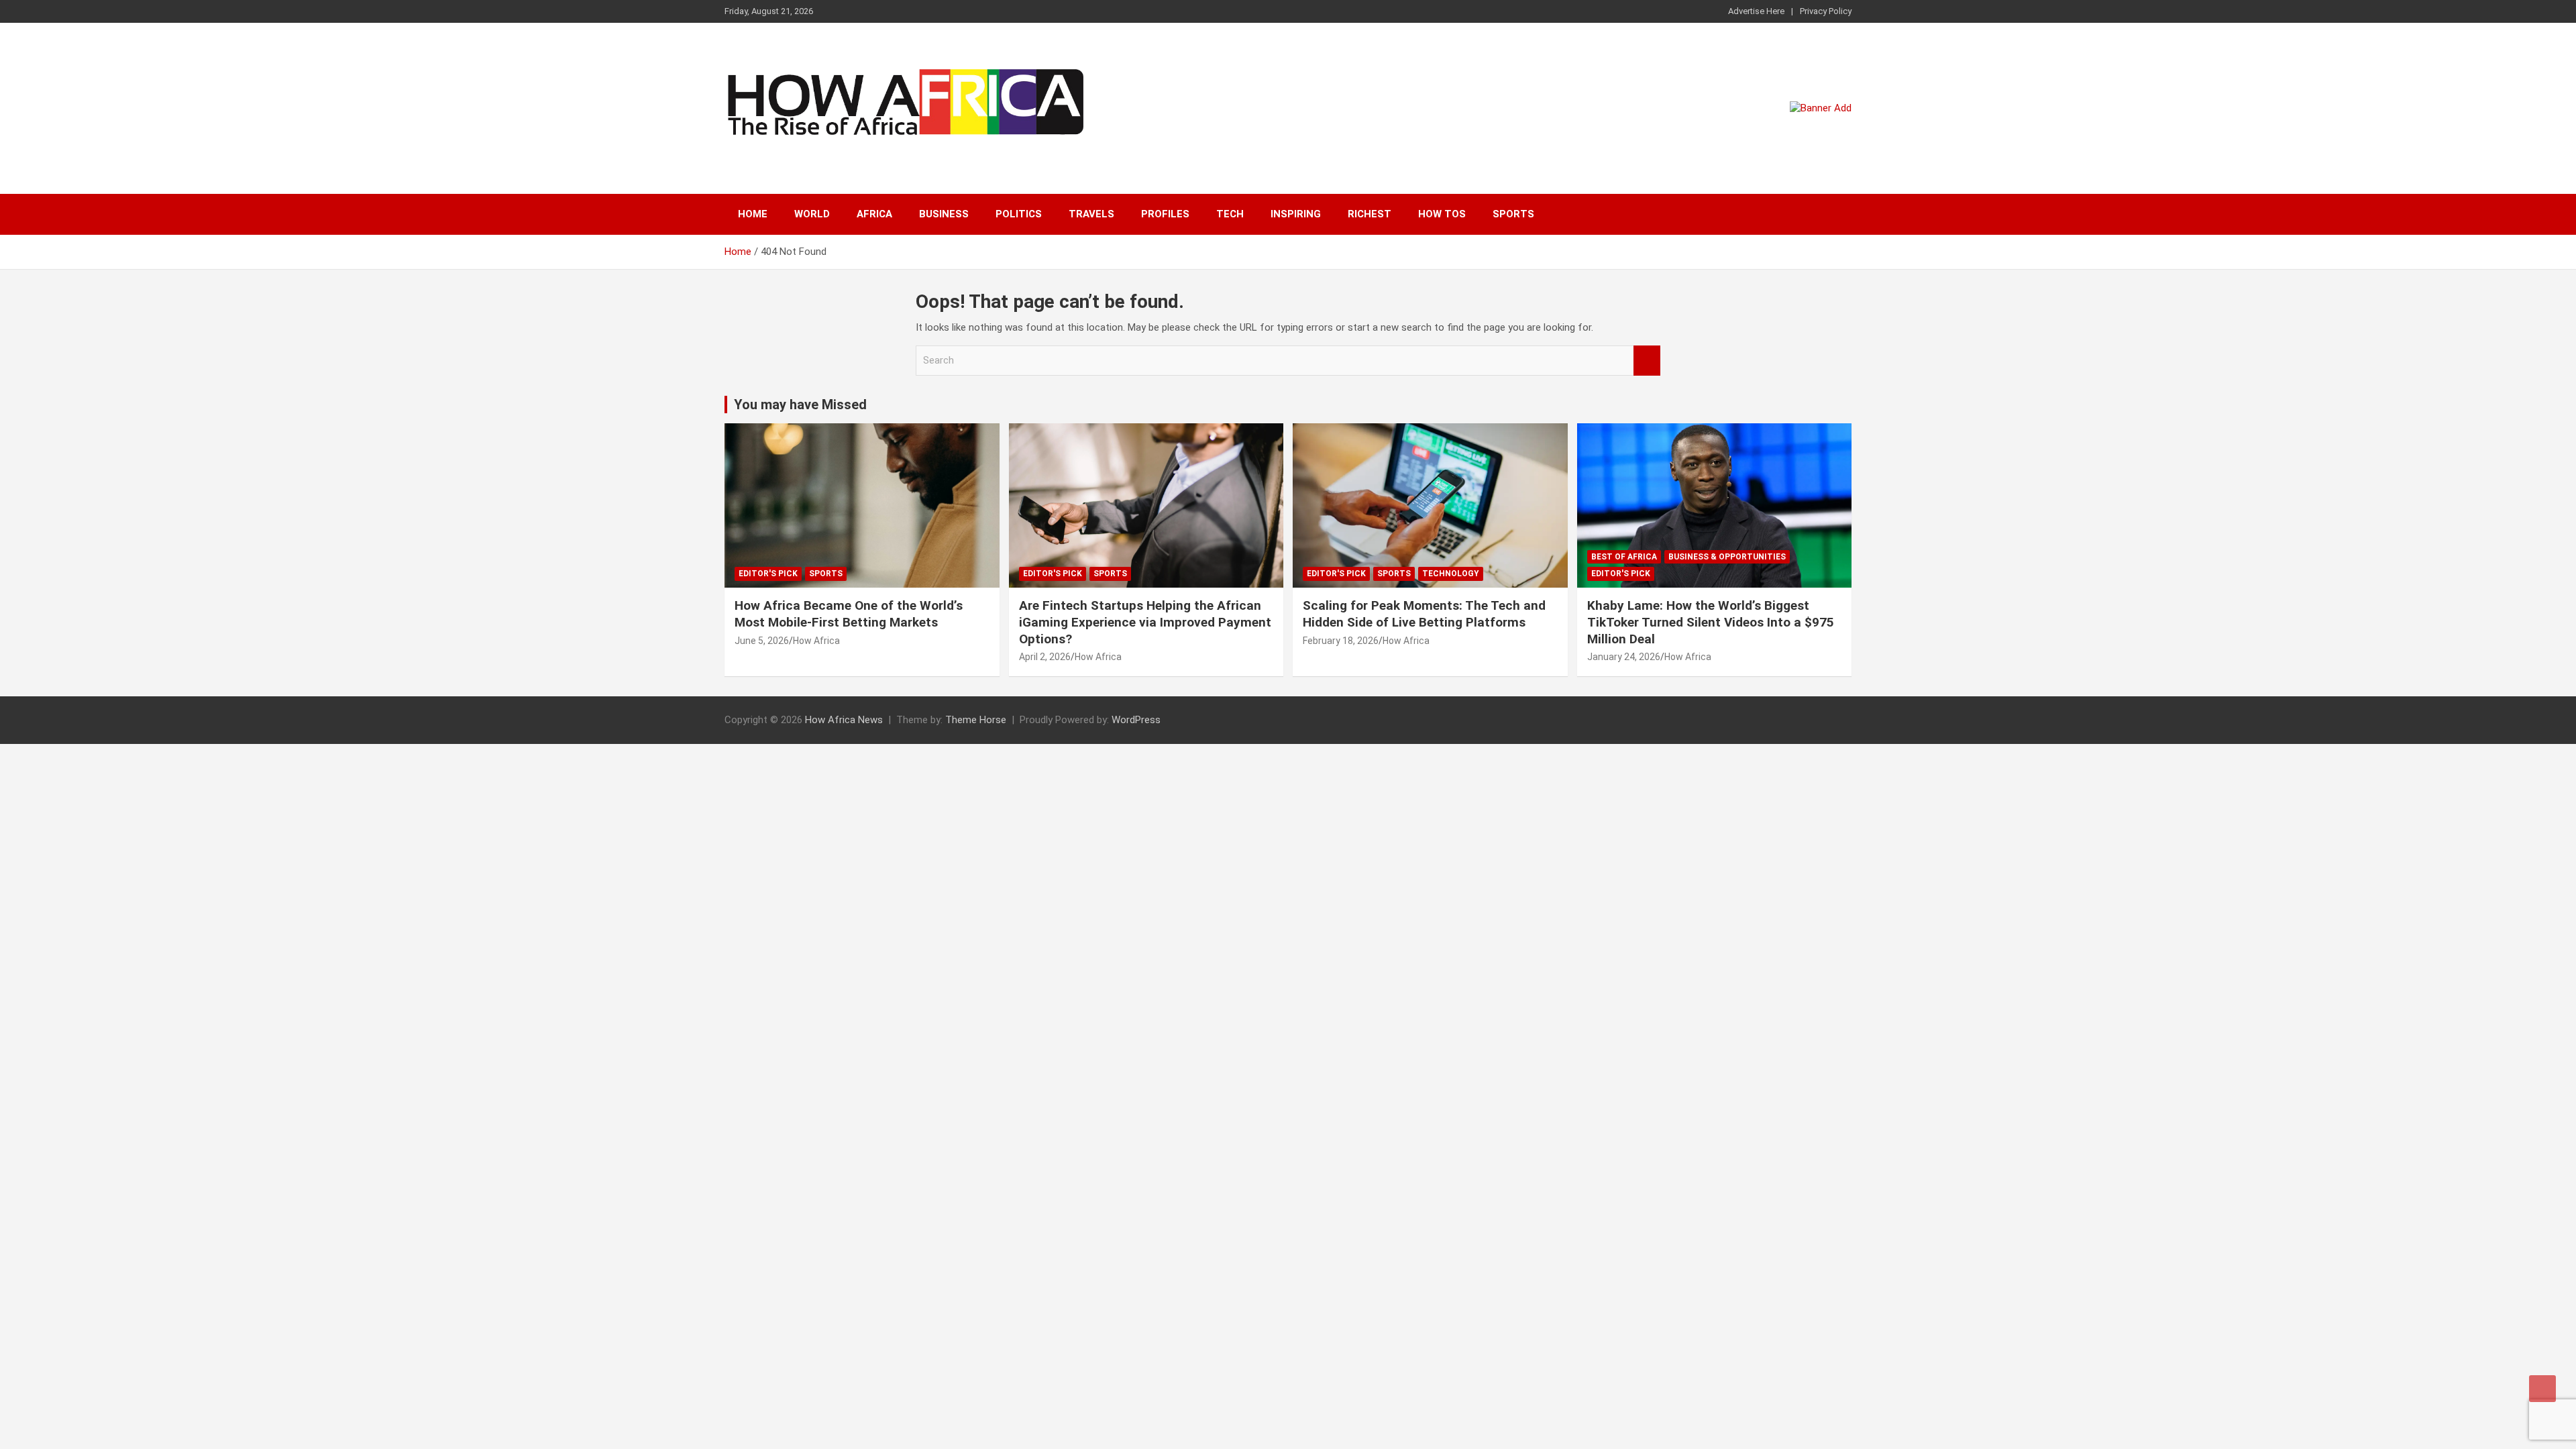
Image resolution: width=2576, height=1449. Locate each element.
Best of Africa (1624, 557)
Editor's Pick (768, 574)
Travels (1091, 214)
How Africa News (844, 720)
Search (1647, 361)
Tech (1230, 214)
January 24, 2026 (1624, 657)
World (812, 214)
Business (944, 214)
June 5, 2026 (762, 641)
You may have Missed (800, 405)
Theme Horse (976, 720)
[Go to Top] (2542, 1389)
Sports (1513, 214)
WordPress (1136, 720)
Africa (874, 214)
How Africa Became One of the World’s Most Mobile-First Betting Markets (849, 614)
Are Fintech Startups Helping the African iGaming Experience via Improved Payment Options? (1145, 622)
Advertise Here (1756, 11)
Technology (1451, 574)
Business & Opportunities (1727, 557)
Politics (1019, 214)
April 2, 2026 (1045, 657)
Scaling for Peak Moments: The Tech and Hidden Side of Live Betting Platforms (1424, 614)
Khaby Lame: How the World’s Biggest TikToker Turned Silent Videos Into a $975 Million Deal (1711, 622)
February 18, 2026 (1341, 641)
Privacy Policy (1826, 11)
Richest (1370, 214)
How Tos (1442, 214)
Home (753, 214)
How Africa (816, 641)
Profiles (1165, 214)
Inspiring (1296, 214)
